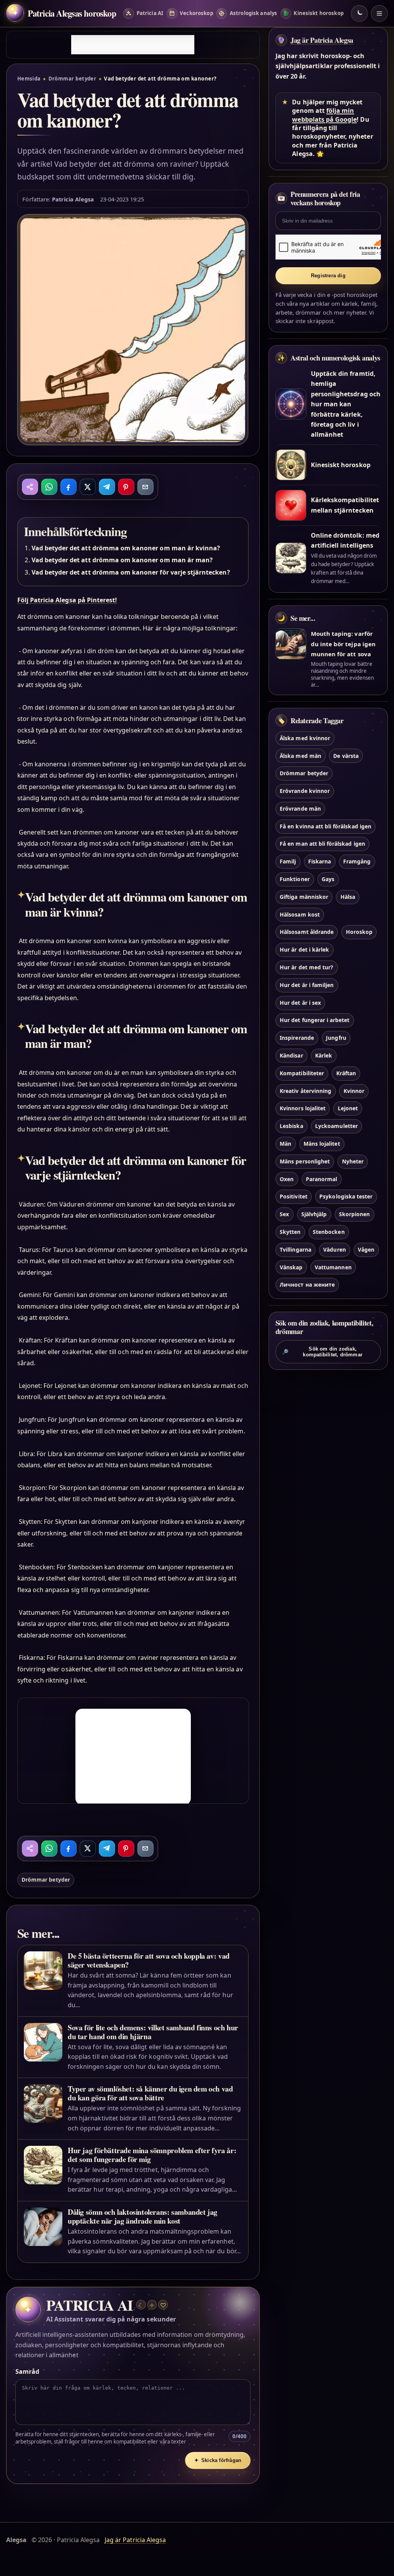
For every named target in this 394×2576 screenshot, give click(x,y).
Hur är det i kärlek (304, 949)
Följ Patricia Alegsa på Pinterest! (67, 600)
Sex (284, 1214)
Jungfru (336, 1038)
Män (285, 1144)
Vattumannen (333, 1267)
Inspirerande (297, 1038)
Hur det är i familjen (307, 985)
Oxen (287, 1179)
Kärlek (324, 1055)
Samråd (27, 2372)
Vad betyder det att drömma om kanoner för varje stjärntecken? (131, 572)
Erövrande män (300, 809)
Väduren (334, 1249)
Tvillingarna (295, 1249)
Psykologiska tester (346, 1196)
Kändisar (291, 1055)
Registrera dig (328, 276)
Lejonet (348, 1108)
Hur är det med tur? (306, 967)
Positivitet (294, 1196)
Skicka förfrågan (218, 2460)
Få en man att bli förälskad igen (322, 844)
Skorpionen (354, 1214)
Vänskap (291, 1267)
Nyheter (353, 1161)
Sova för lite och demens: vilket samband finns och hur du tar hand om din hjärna (153, 2032)
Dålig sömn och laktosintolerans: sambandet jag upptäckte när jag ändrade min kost (143, 2216)
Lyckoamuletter (336, 1126)
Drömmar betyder (73, 79)
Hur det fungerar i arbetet (315, 1020)
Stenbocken (329, 1232)
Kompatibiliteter (302, 1073)
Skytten (290, 1232)
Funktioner (295, 879)
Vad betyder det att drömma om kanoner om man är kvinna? (126, 548)
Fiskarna (320, 861)
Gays (328, 879)
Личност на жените (307, 1285)
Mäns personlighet (305, 1161)
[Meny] (379, 13)
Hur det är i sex (300, 1003)
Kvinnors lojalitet (303, 1108)
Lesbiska (291, 1126)
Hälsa (348, 897)
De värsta (346, 756)
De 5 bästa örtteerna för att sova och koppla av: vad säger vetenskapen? (149, 1960)
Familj (288, 861)
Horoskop (359, 932)
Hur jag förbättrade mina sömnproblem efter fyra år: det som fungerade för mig (152, 2155)
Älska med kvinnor (305, 738)
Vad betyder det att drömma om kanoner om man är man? (122, 560)
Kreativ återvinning (306, 1091)
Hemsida (29, 79)
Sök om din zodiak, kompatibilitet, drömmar (322, 1352)
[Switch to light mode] (359, 13)
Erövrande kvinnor (305, 791)
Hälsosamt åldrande (307, 932)
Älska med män (301, 756)
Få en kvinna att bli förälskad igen (326, 826)
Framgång (357, 861)
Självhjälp (314, 1214)
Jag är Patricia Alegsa (322, 40)
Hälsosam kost (300, 914)
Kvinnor (354, 1091)
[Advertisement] (133, 45)
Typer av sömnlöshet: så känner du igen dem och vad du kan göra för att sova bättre (150, 2093)
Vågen (366, 1249)
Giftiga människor (304, 897)
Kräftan (346, 1073)
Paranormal (321, 1179)
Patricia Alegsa (73, 199)
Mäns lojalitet (322, 1144)
